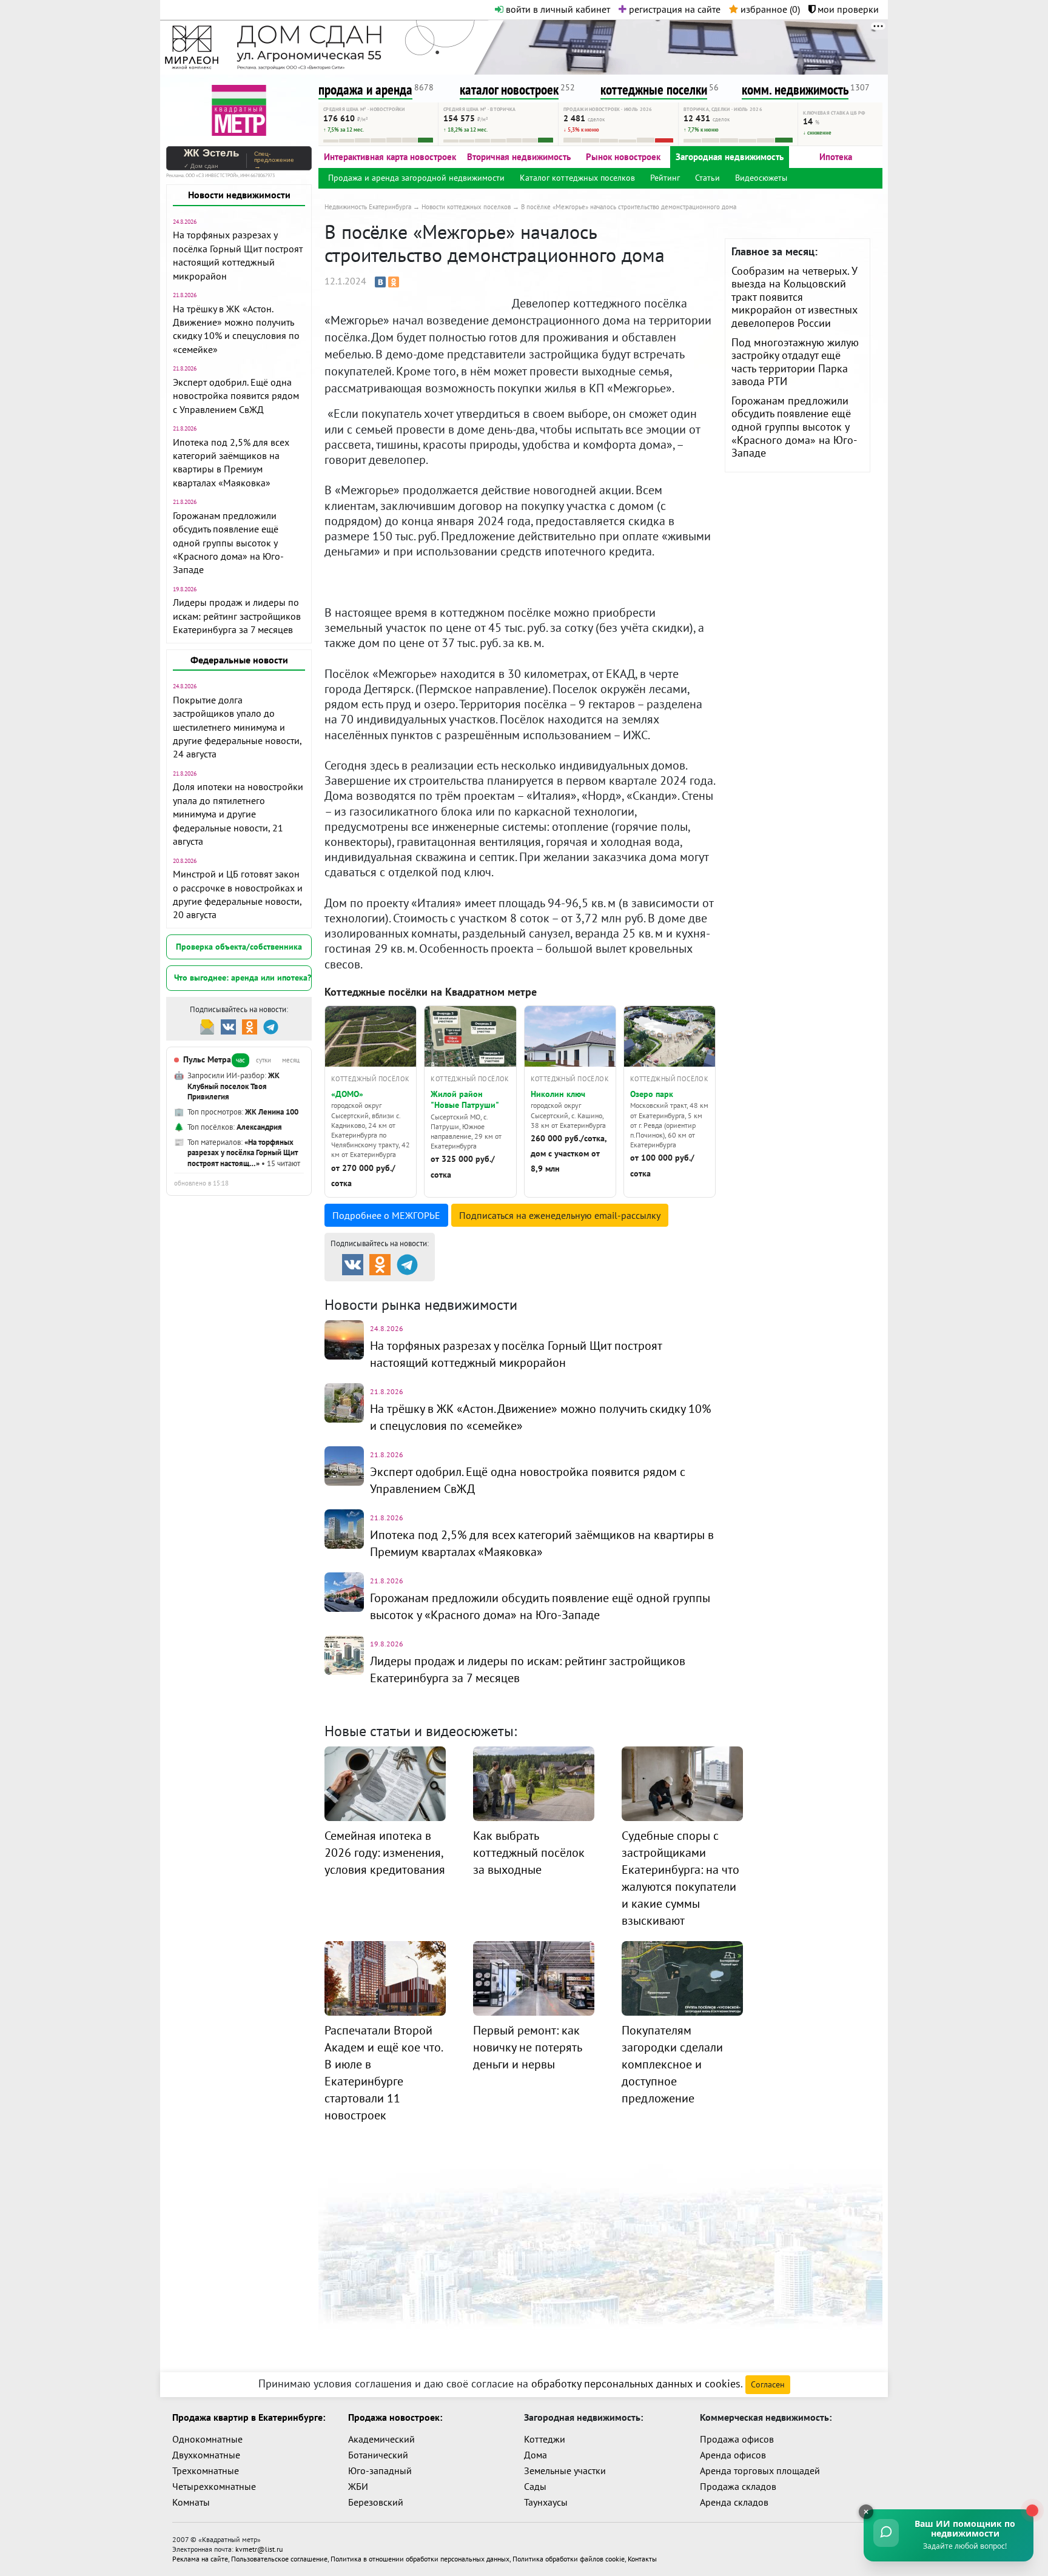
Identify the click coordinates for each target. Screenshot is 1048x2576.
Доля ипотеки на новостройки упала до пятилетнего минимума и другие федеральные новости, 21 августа (238, 814)
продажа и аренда (365, 89)
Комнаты (191, 2502)
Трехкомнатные (206, 2470)
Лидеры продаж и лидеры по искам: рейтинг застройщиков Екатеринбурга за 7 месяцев (237, 616)
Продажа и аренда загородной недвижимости (416, 178)
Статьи (707, 178)
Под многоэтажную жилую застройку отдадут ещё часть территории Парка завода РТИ (795, 362)
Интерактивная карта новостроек (390, 157)
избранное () (769, 9)
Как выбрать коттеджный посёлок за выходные (529, 1853)
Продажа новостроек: (395, 2417)
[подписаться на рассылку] (207, 1026)
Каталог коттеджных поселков (577, 178)
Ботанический (378, 2455)
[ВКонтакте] (380, 282)
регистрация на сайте (673, 9)
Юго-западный (380, 2470)
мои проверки (847, 9)
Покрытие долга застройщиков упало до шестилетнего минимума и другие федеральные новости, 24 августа (237, 727)
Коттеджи (545, 2439)
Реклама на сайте (200, 2559)
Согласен (768, 2384)
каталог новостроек (509, 89)
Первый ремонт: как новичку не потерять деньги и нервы (527, 2047)
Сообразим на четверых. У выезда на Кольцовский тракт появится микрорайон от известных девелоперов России (794, 297)
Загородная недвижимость (730, 157)
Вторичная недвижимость (519, 157)
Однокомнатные (207, 2439)
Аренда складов (734, 2502)
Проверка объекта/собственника (239, 947)
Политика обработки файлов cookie (569, 2559)
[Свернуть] (866, 2512)
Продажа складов (738, 2486)
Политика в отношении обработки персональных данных (420, 2559)
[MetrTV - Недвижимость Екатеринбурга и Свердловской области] (239, 109)
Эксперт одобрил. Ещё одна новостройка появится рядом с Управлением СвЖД (236, 396)
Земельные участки (565, 2470)
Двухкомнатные (206, 2455)
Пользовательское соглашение (279, 2559)
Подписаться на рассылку (560, 1215)
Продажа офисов (737, 2439)
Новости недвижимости (239, 195)
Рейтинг (665, 178)
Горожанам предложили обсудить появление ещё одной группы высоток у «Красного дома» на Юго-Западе (228, 543)
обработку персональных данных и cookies (636, 2383)
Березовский (376, 2502)
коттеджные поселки (654, 89)
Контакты (642, 2559)
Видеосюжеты (761, 178)
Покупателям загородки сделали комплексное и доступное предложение (672, 2064)
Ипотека (836, 157)
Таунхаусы (546, 2502)
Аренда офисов (733, 2455)
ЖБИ (358, 2486)
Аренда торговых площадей (760, 2470)
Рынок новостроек (623, 157)
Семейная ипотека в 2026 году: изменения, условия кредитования (385, 1853)
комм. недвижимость (795, 89)
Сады (535, 2486)
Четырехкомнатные (214, 2486)
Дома (536, 2455)
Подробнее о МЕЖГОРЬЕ (386, 1215)
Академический (381, 2439)
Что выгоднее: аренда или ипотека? (243, 978)
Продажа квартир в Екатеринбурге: (249, 2417)
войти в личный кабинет (557, 9)
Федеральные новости (239, 660)
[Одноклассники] (394, 282)
